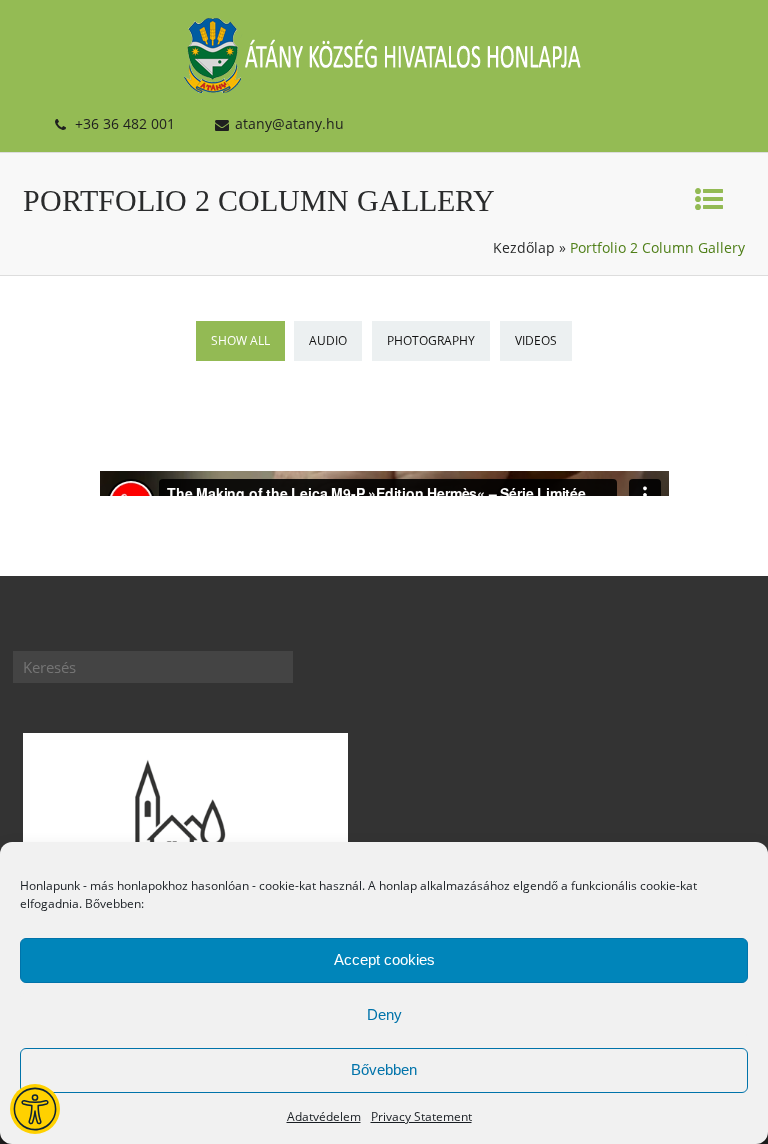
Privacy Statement (421, 1116)
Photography (431, 340)
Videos (536, 340)
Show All (240, 340)
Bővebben (384, 1069)
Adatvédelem (324, 1116)
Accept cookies (384, 959)
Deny (384, 1014)
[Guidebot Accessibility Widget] (35, 1109)
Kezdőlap (524, 247)
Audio (328, 340)
